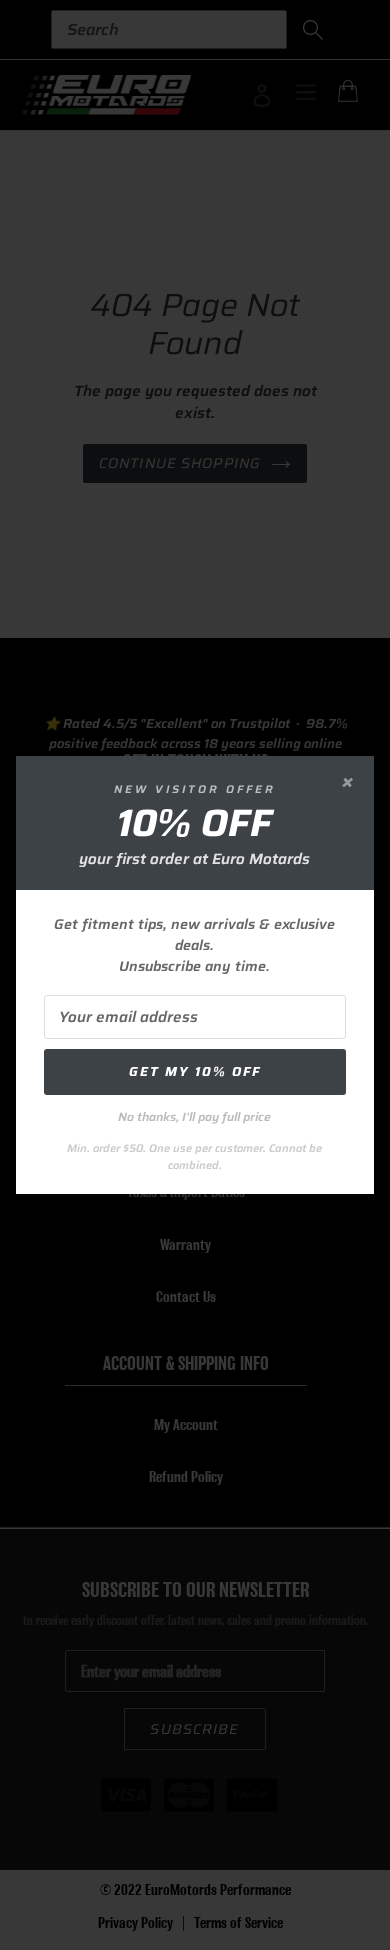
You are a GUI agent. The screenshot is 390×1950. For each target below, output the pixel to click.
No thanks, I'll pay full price (194, 1116)
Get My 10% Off (195, 1071)
